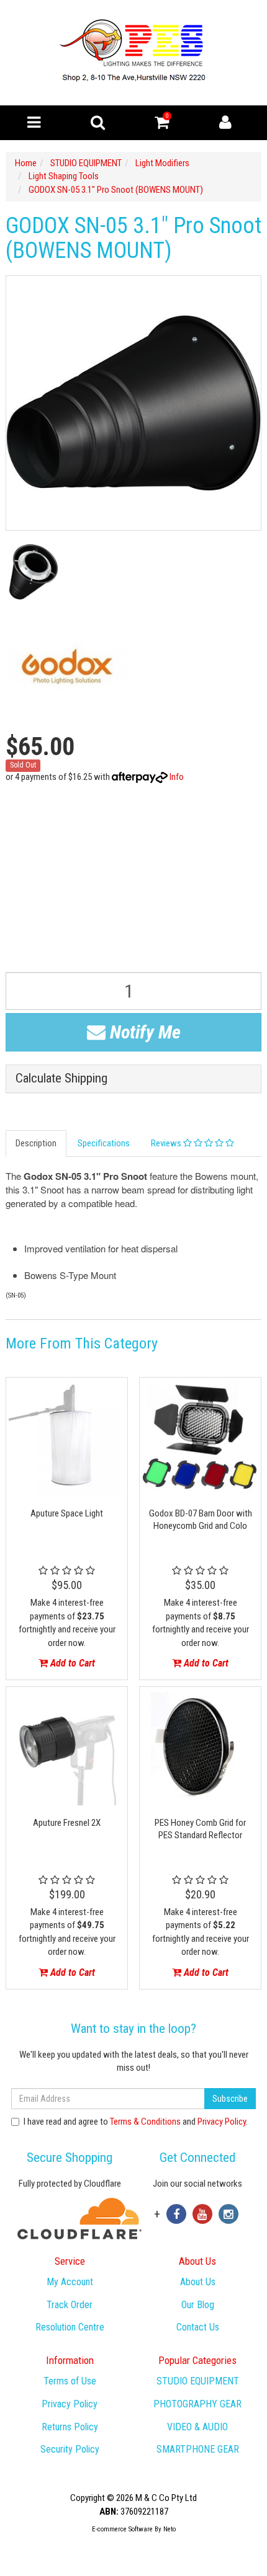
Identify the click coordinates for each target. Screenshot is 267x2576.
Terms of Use (70, 2381)
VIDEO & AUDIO (197, 2427)
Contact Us (198, 2327)
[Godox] (67, 667)
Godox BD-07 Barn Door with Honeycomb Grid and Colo (201, 1520)
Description (36, 1143)
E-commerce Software (122, 2529)
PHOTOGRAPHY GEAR (197, 2404)
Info (177, 777)
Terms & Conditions (145, 2122)
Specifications (104, 1143)
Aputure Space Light (67, 1513)
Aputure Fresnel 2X (67, 1823)
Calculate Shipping (61, 1078)
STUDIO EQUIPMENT (198, 2381)
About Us (198, 2282)
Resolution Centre (70, 2327)
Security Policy (70, 2449)
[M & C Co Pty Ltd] (134, 52)
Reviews (167, 1143)
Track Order (70, 2305)
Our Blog (198, 2305)
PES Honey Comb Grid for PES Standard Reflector (200, 1829)
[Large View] (34, 572)
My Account (70, 2282)
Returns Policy (70, 2427)
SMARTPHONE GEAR (198, 2449)
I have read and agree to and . (136, 2122)
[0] (162, 125)
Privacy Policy (222, 2122)
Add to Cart (71, 1663)
